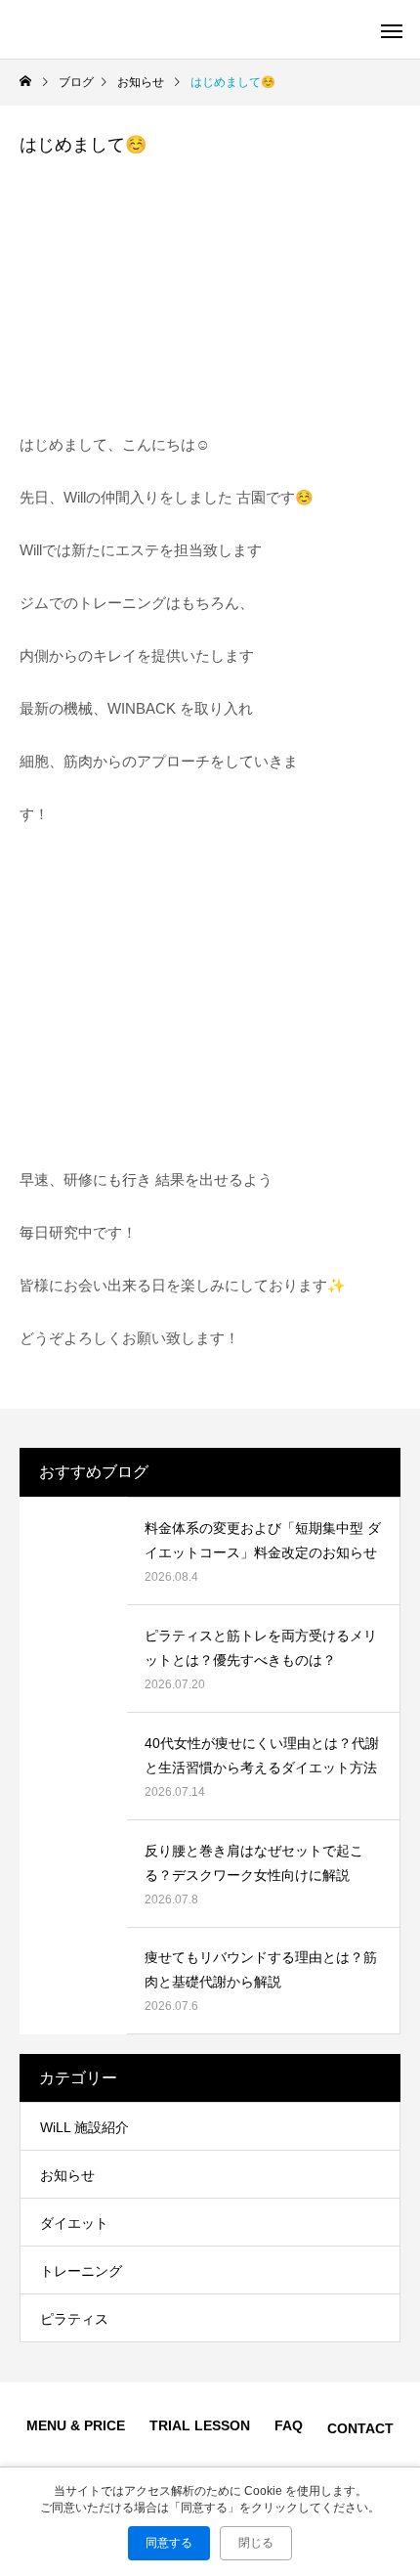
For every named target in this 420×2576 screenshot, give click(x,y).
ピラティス (74, 2319)
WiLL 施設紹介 (84, 2127)
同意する (169, 2543)
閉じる (256, 2543)
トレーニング (81, 2271)
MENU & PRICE (76, 2425)
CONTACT (360, 2428)
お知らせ (67, 2175)
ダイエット (74, 2223)
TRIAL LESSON (200, 2425)
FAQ (289, 2425)
